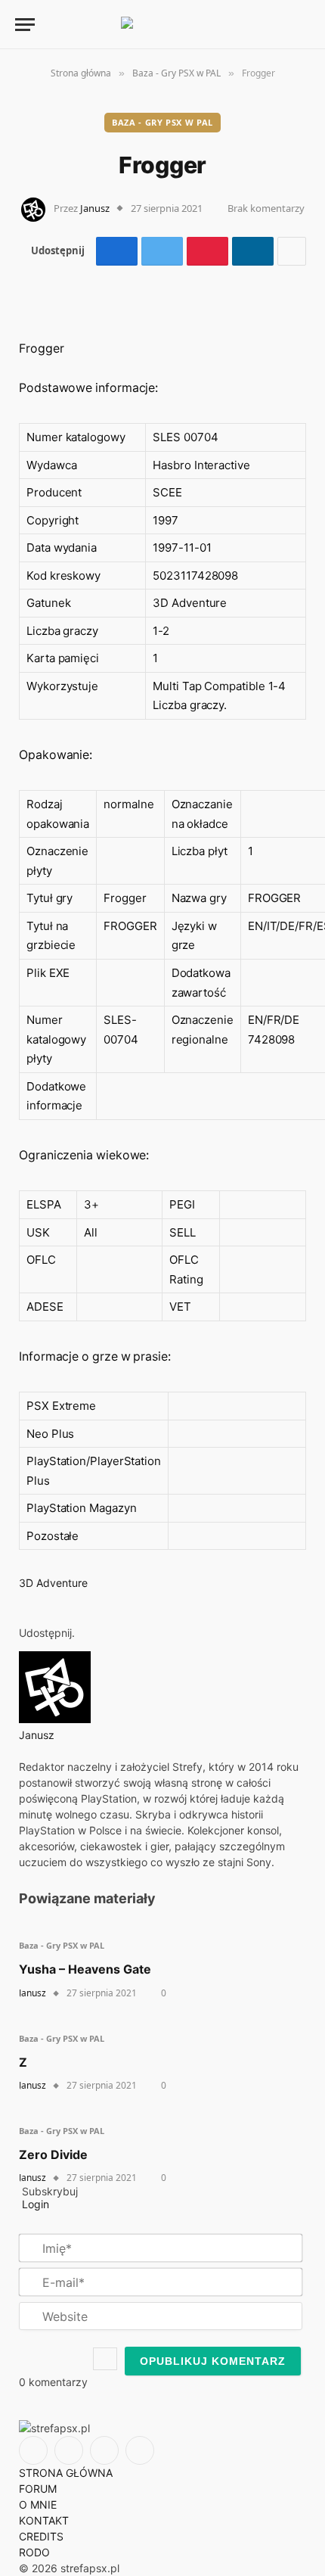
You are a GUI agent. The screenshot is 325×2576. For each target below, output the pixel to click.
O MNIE (38, 2504)
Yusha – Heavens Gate (85, 1969)
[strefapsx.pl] (162, 24)
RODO (34, 2552)
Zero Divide (53, 2154)
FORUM (38, 2489)
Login (34, 2204)
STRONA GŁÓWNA (66, 2473)
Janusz (95, 208)
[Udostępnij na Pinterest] (207, 251)
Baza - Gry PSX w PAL (162, 122)
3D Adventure (53, 1583)
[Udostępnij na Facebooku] (117, 251)
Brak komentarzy (266, 208)
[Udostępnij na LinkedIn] (253, 251)
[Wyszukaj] (278, 25)
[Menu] (25, 25)
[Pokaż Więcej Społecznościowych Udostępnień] (292, 251)
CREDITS (41, 2536)
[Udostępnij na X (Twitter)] (162, 251)
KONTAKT (44, 2520)
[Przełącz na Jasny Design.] (302, 24)
